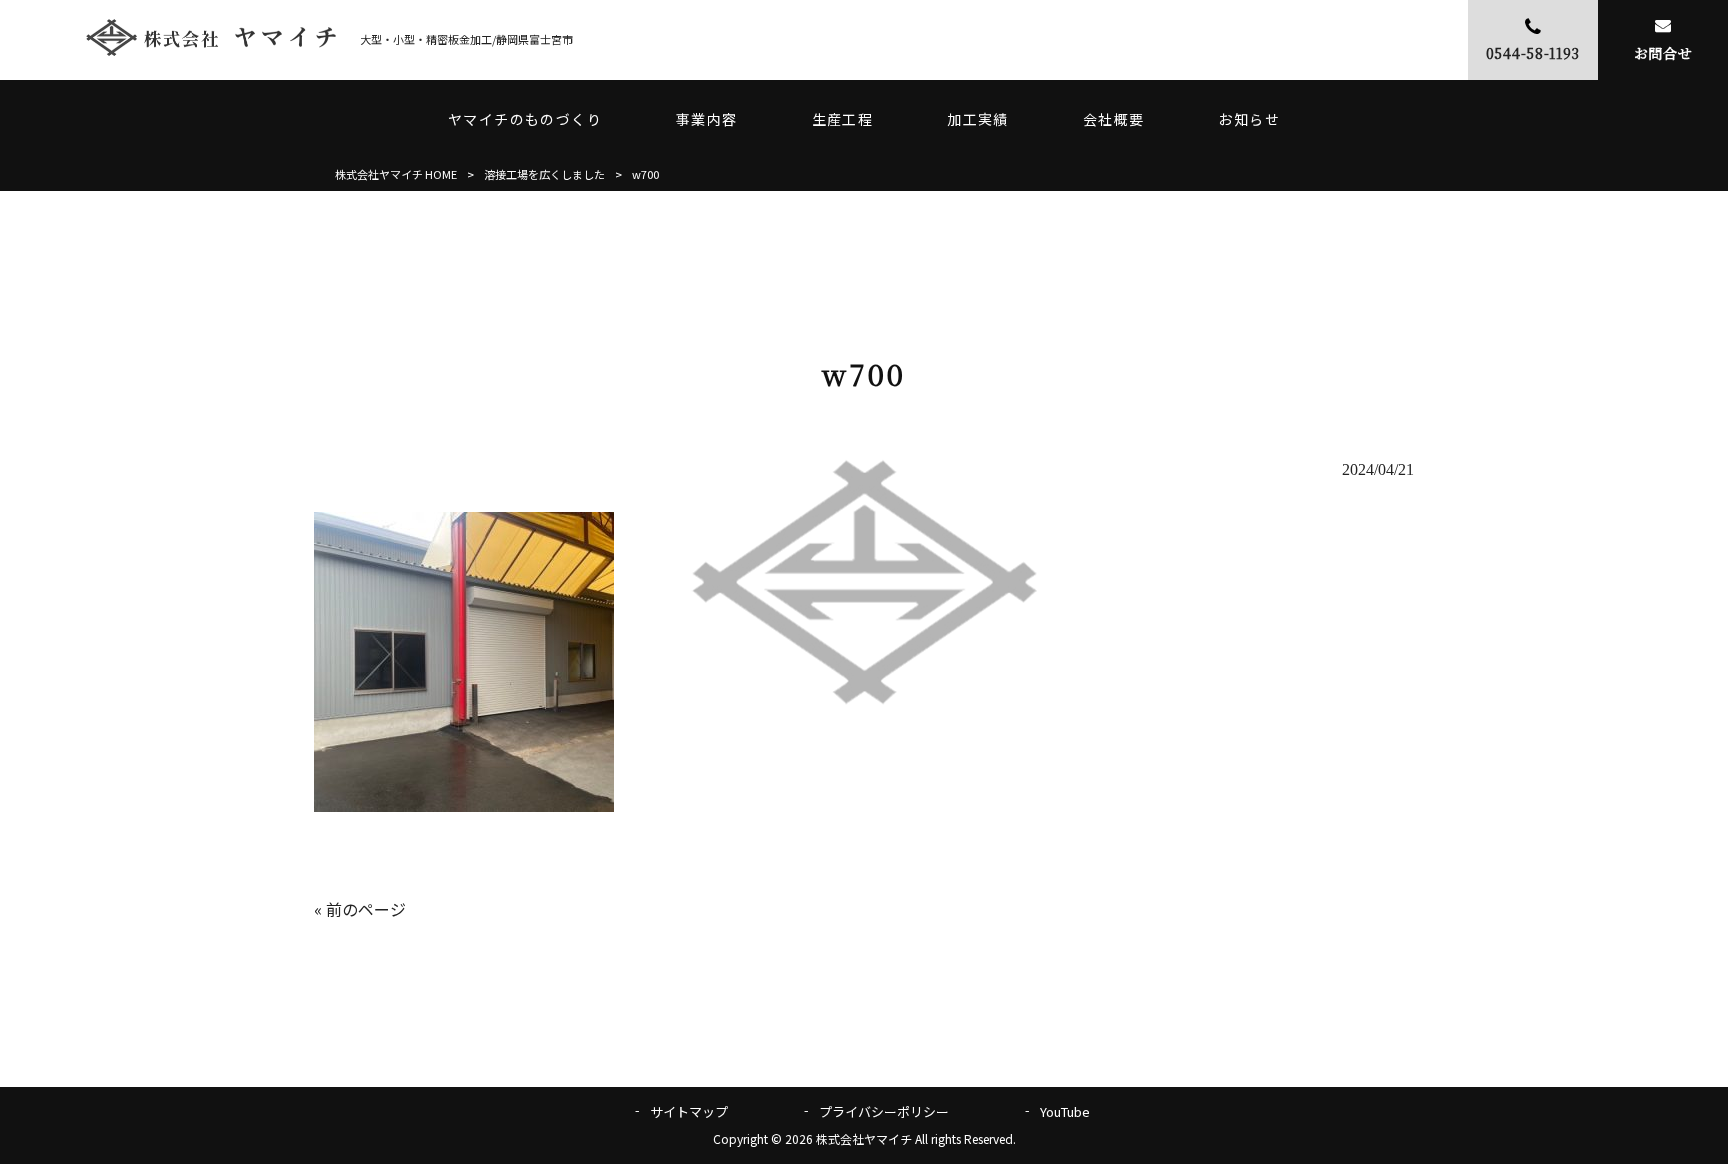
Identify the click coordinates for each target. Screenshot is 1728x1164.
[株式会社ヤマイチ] (211, 39)
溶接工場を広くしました (544, 174)
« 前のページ (360, 909)
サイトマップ (689, 1111)
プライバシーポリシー (884, 1111)
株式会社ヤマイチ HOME (396, 174)
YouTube (1065, 1111)
